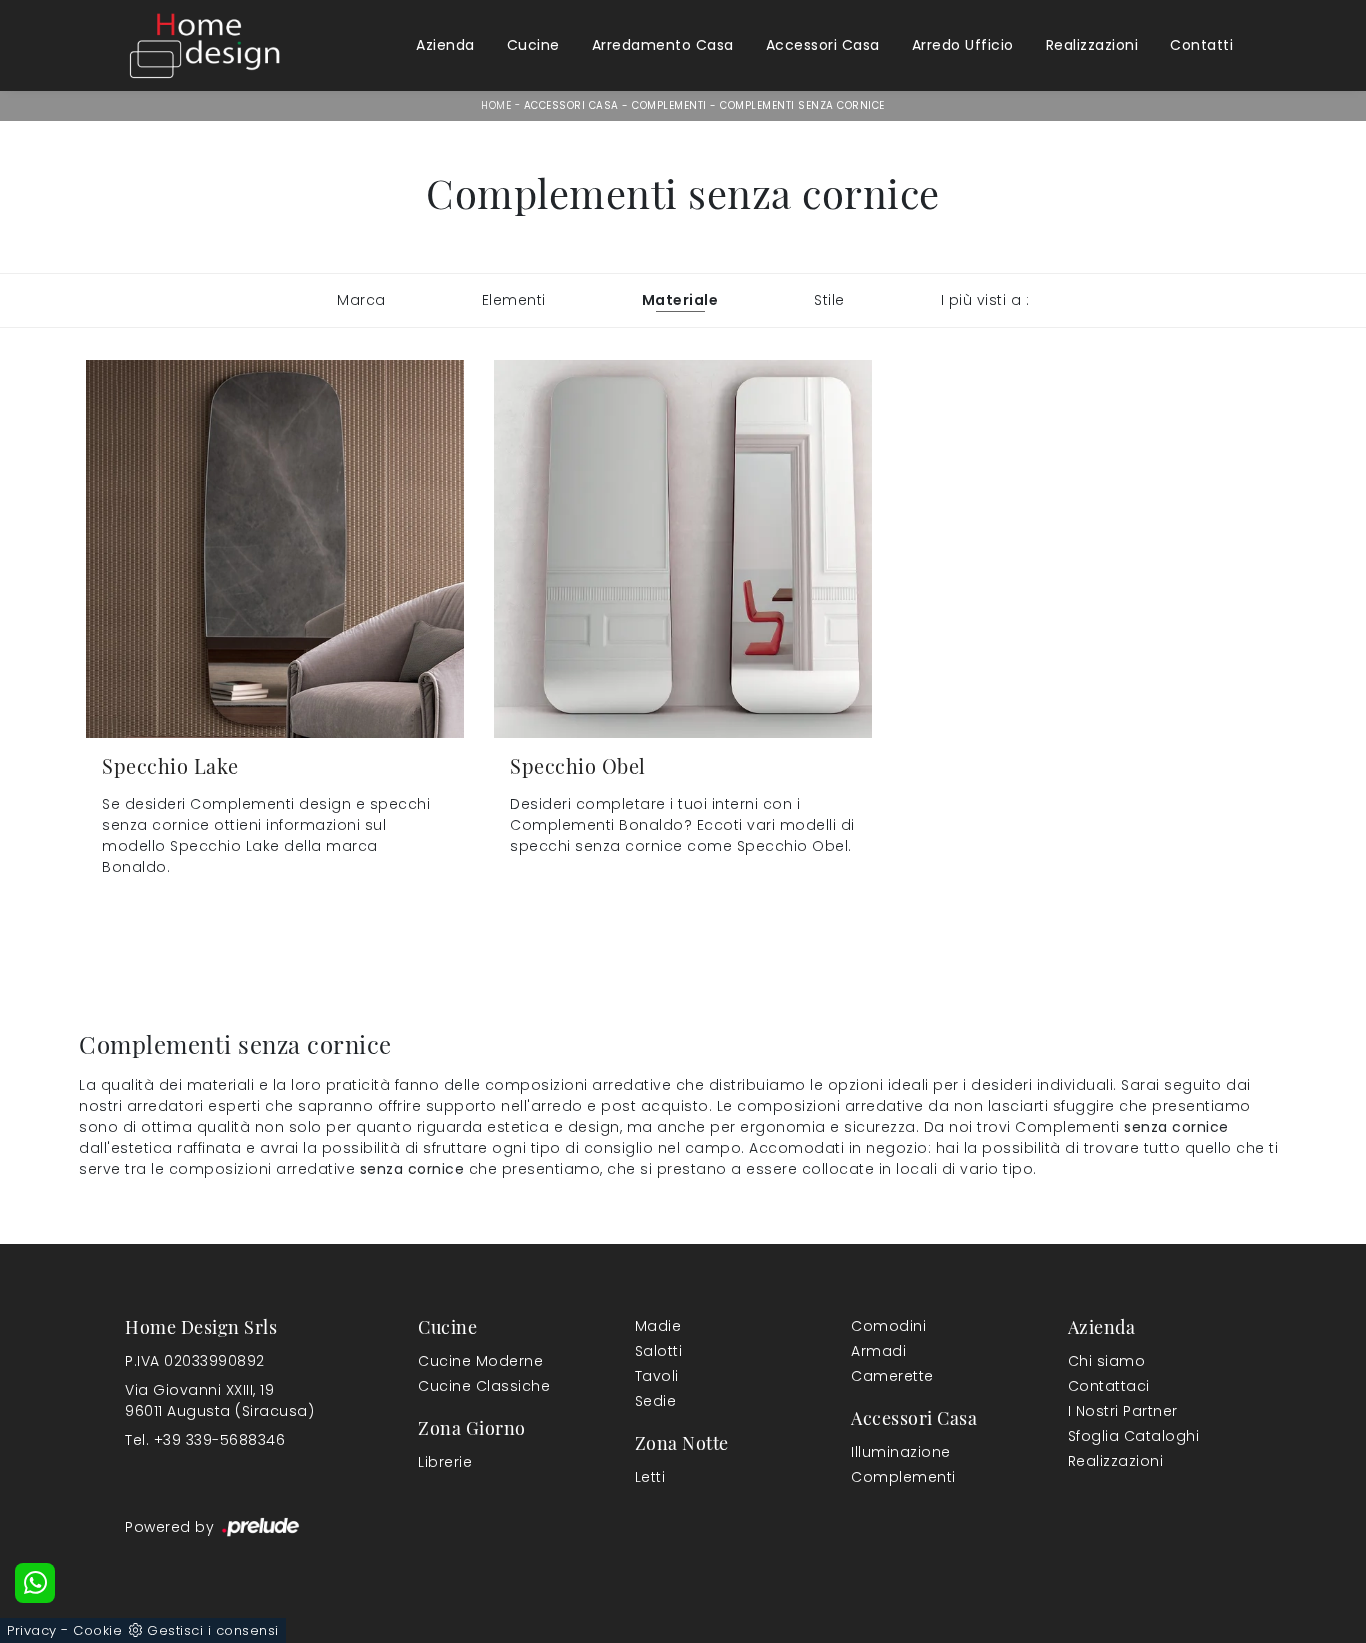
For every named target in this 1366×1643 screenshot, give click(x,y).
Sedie (656, 1401)
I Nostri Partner (1123, 1411)
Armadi (878, 1351)
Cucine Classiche (484, 1386)
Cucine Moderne (480, 1361)
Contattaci (1109, 1386)
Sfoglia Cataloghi (1134, 1436)
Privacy (32, 1630)
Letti (650, 1477)
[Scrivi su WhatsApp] (35, 1583)
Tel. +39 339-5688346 (205, 1440)
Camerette (892, 1376)
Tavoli (657, 1376)
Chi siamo (1107, 1361)
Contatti (1201, 45)
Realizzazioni (1092, 45)
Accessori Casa (823, 45)
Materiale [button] (680, 300)
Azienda (445, 45)
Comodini (888, 1326)
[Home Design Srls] (205, 45)
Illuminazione (901, 1452)
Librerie (445, 1462)
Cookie (97, 1630)
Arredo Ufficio (963, 45)
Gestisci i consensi (213, 1630)
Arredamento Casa (663, 45)
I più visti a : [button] (985, 300)
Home (496, 105)
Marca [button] (361, 300)
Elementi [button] (514, 300)
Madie (658, 1326)
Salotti (659, 1351)
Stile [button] (829, 300)
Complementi (669, 105)
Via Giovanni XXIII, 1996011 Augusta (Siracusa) (219, 1400)
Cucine (533, 45)
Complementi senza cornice (802, 105)
